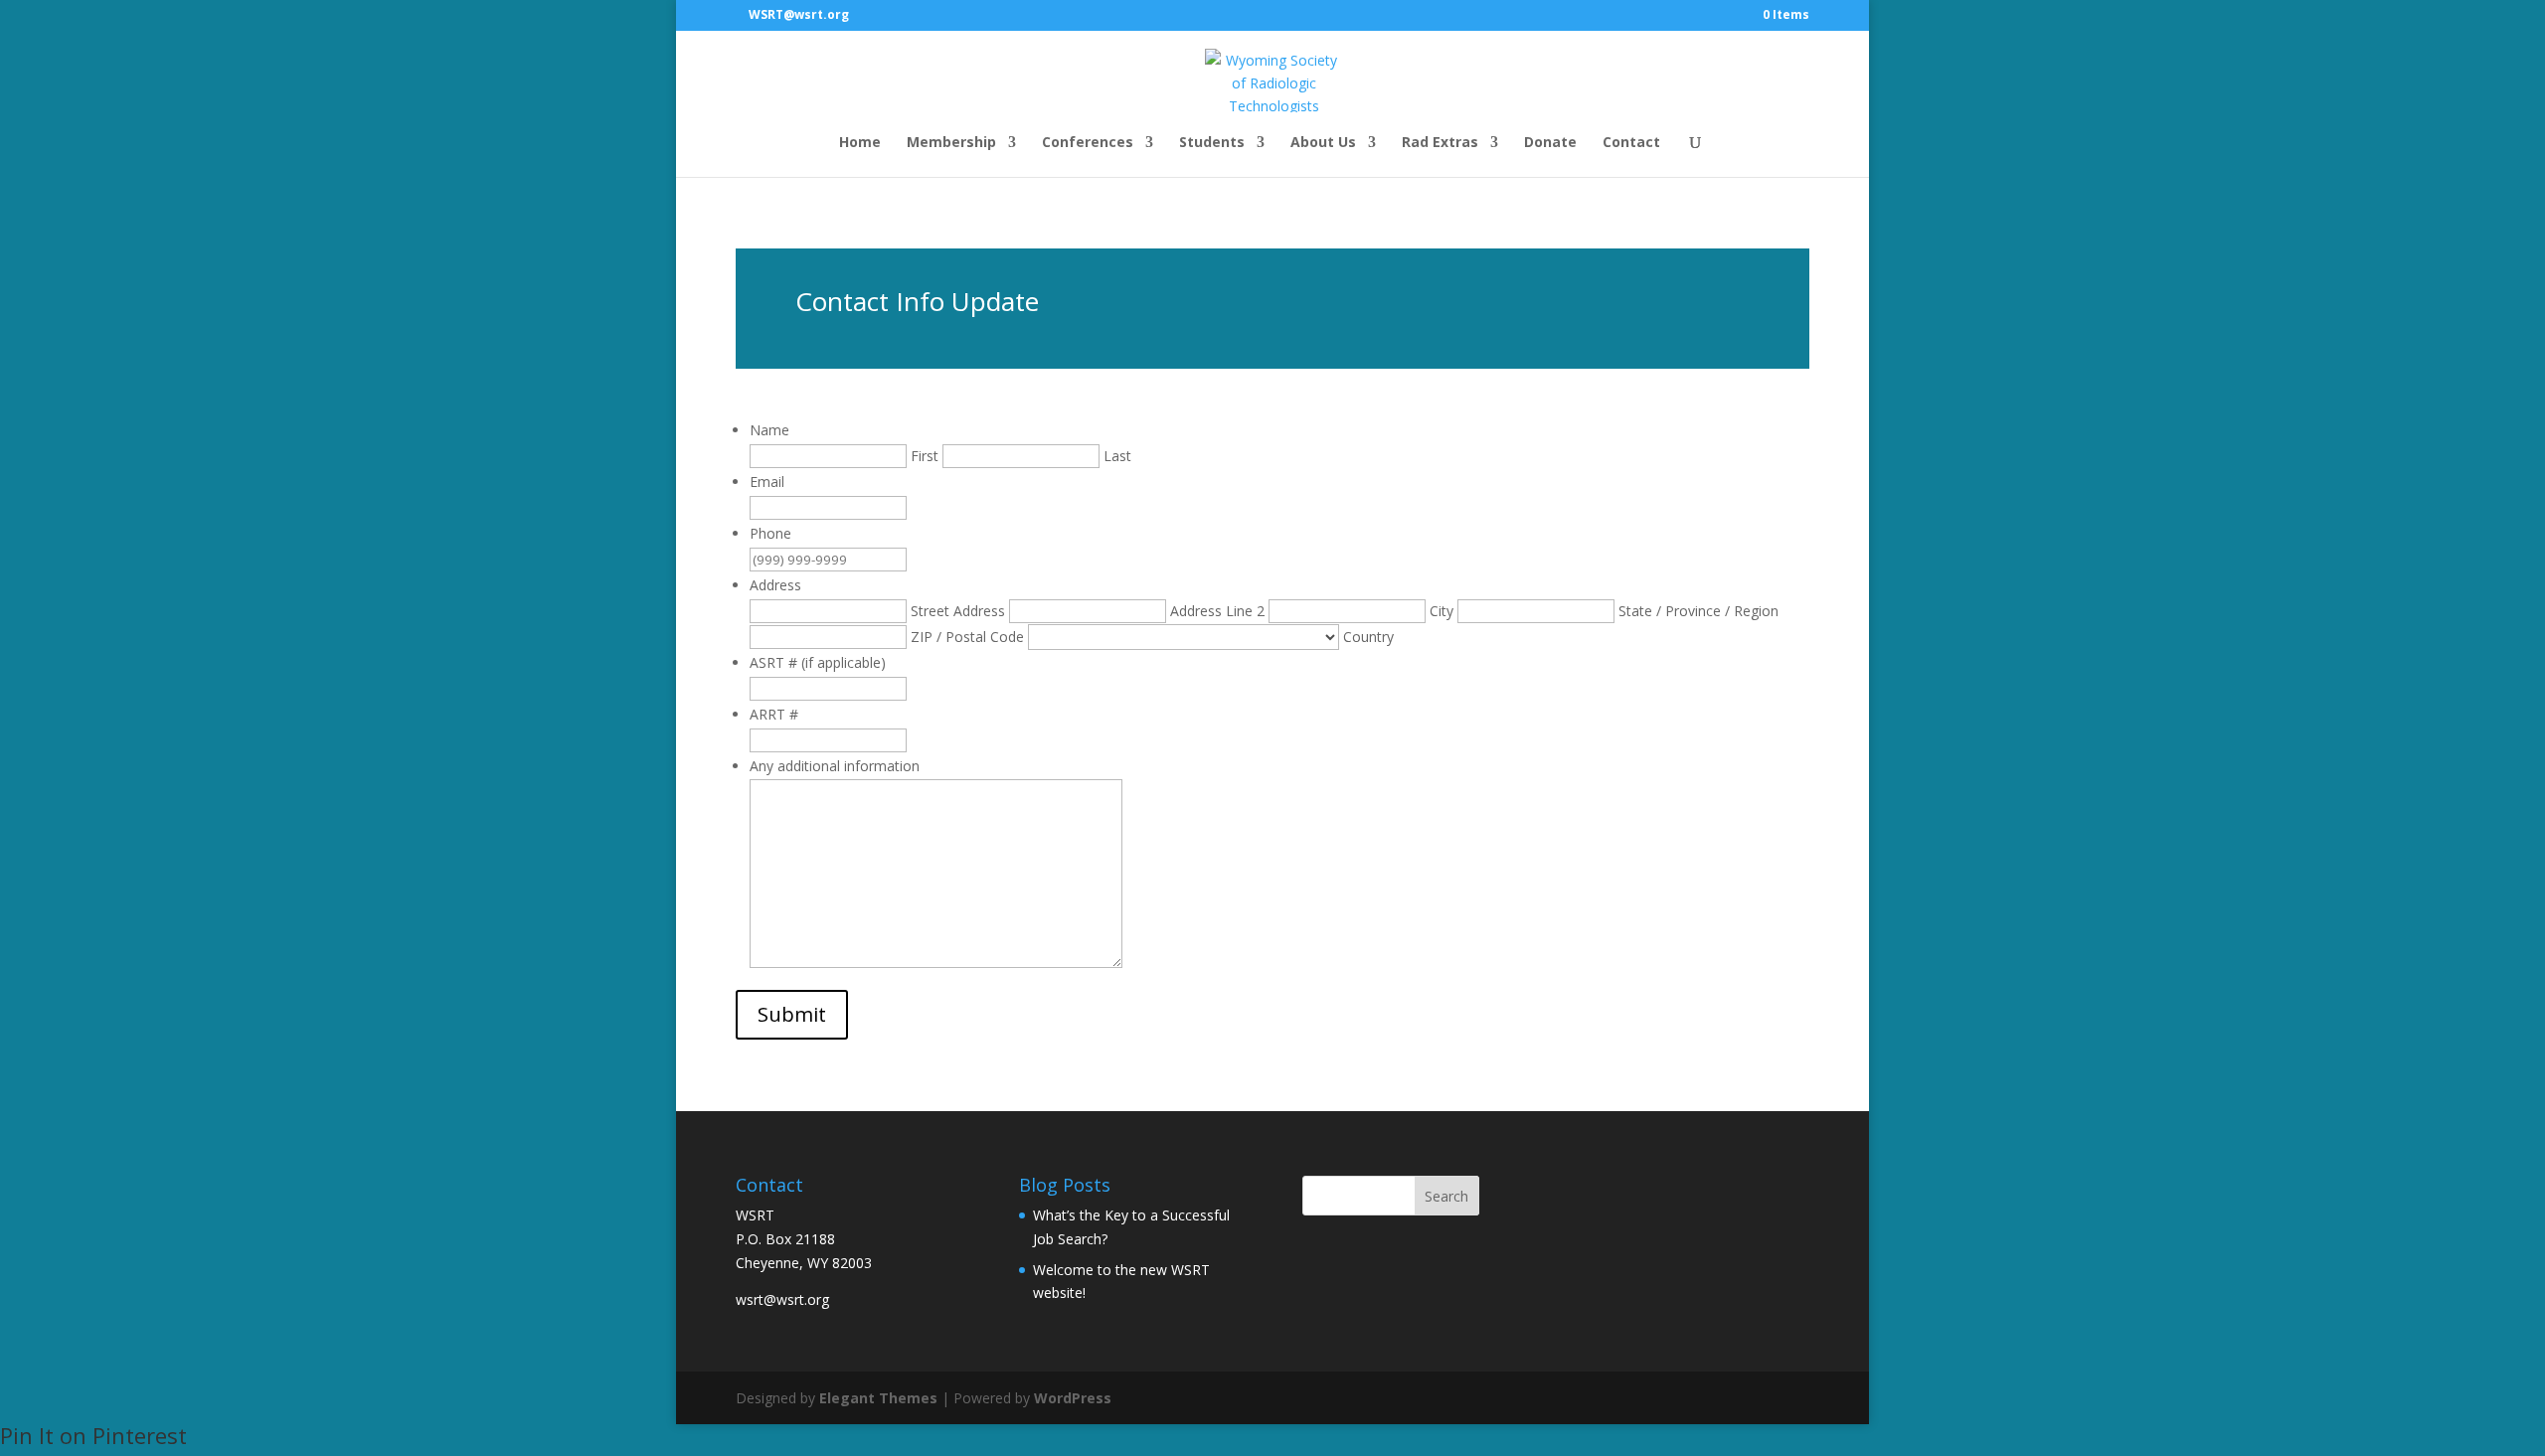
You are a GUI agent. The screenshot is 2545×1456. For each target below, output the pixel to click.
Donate (1550, 143)
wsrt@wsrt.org (782, 1299)
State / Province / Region (1698, 611)
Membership (951, 143)
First (925, 456)
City (1442, 611)
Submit (792, 1014)
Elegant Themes (878, 1398)
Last (1117, 456)
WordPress (1073, 1398)
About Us (1323, 143)
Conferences (1088, 143)
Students (1212, 143)
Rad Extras (1440, 143)
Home (860, 143)
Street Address (958, 611)
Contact (1631, 143)
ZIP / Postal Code (967, 637)
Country (1368, 637)
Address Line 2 (1217, 611)
